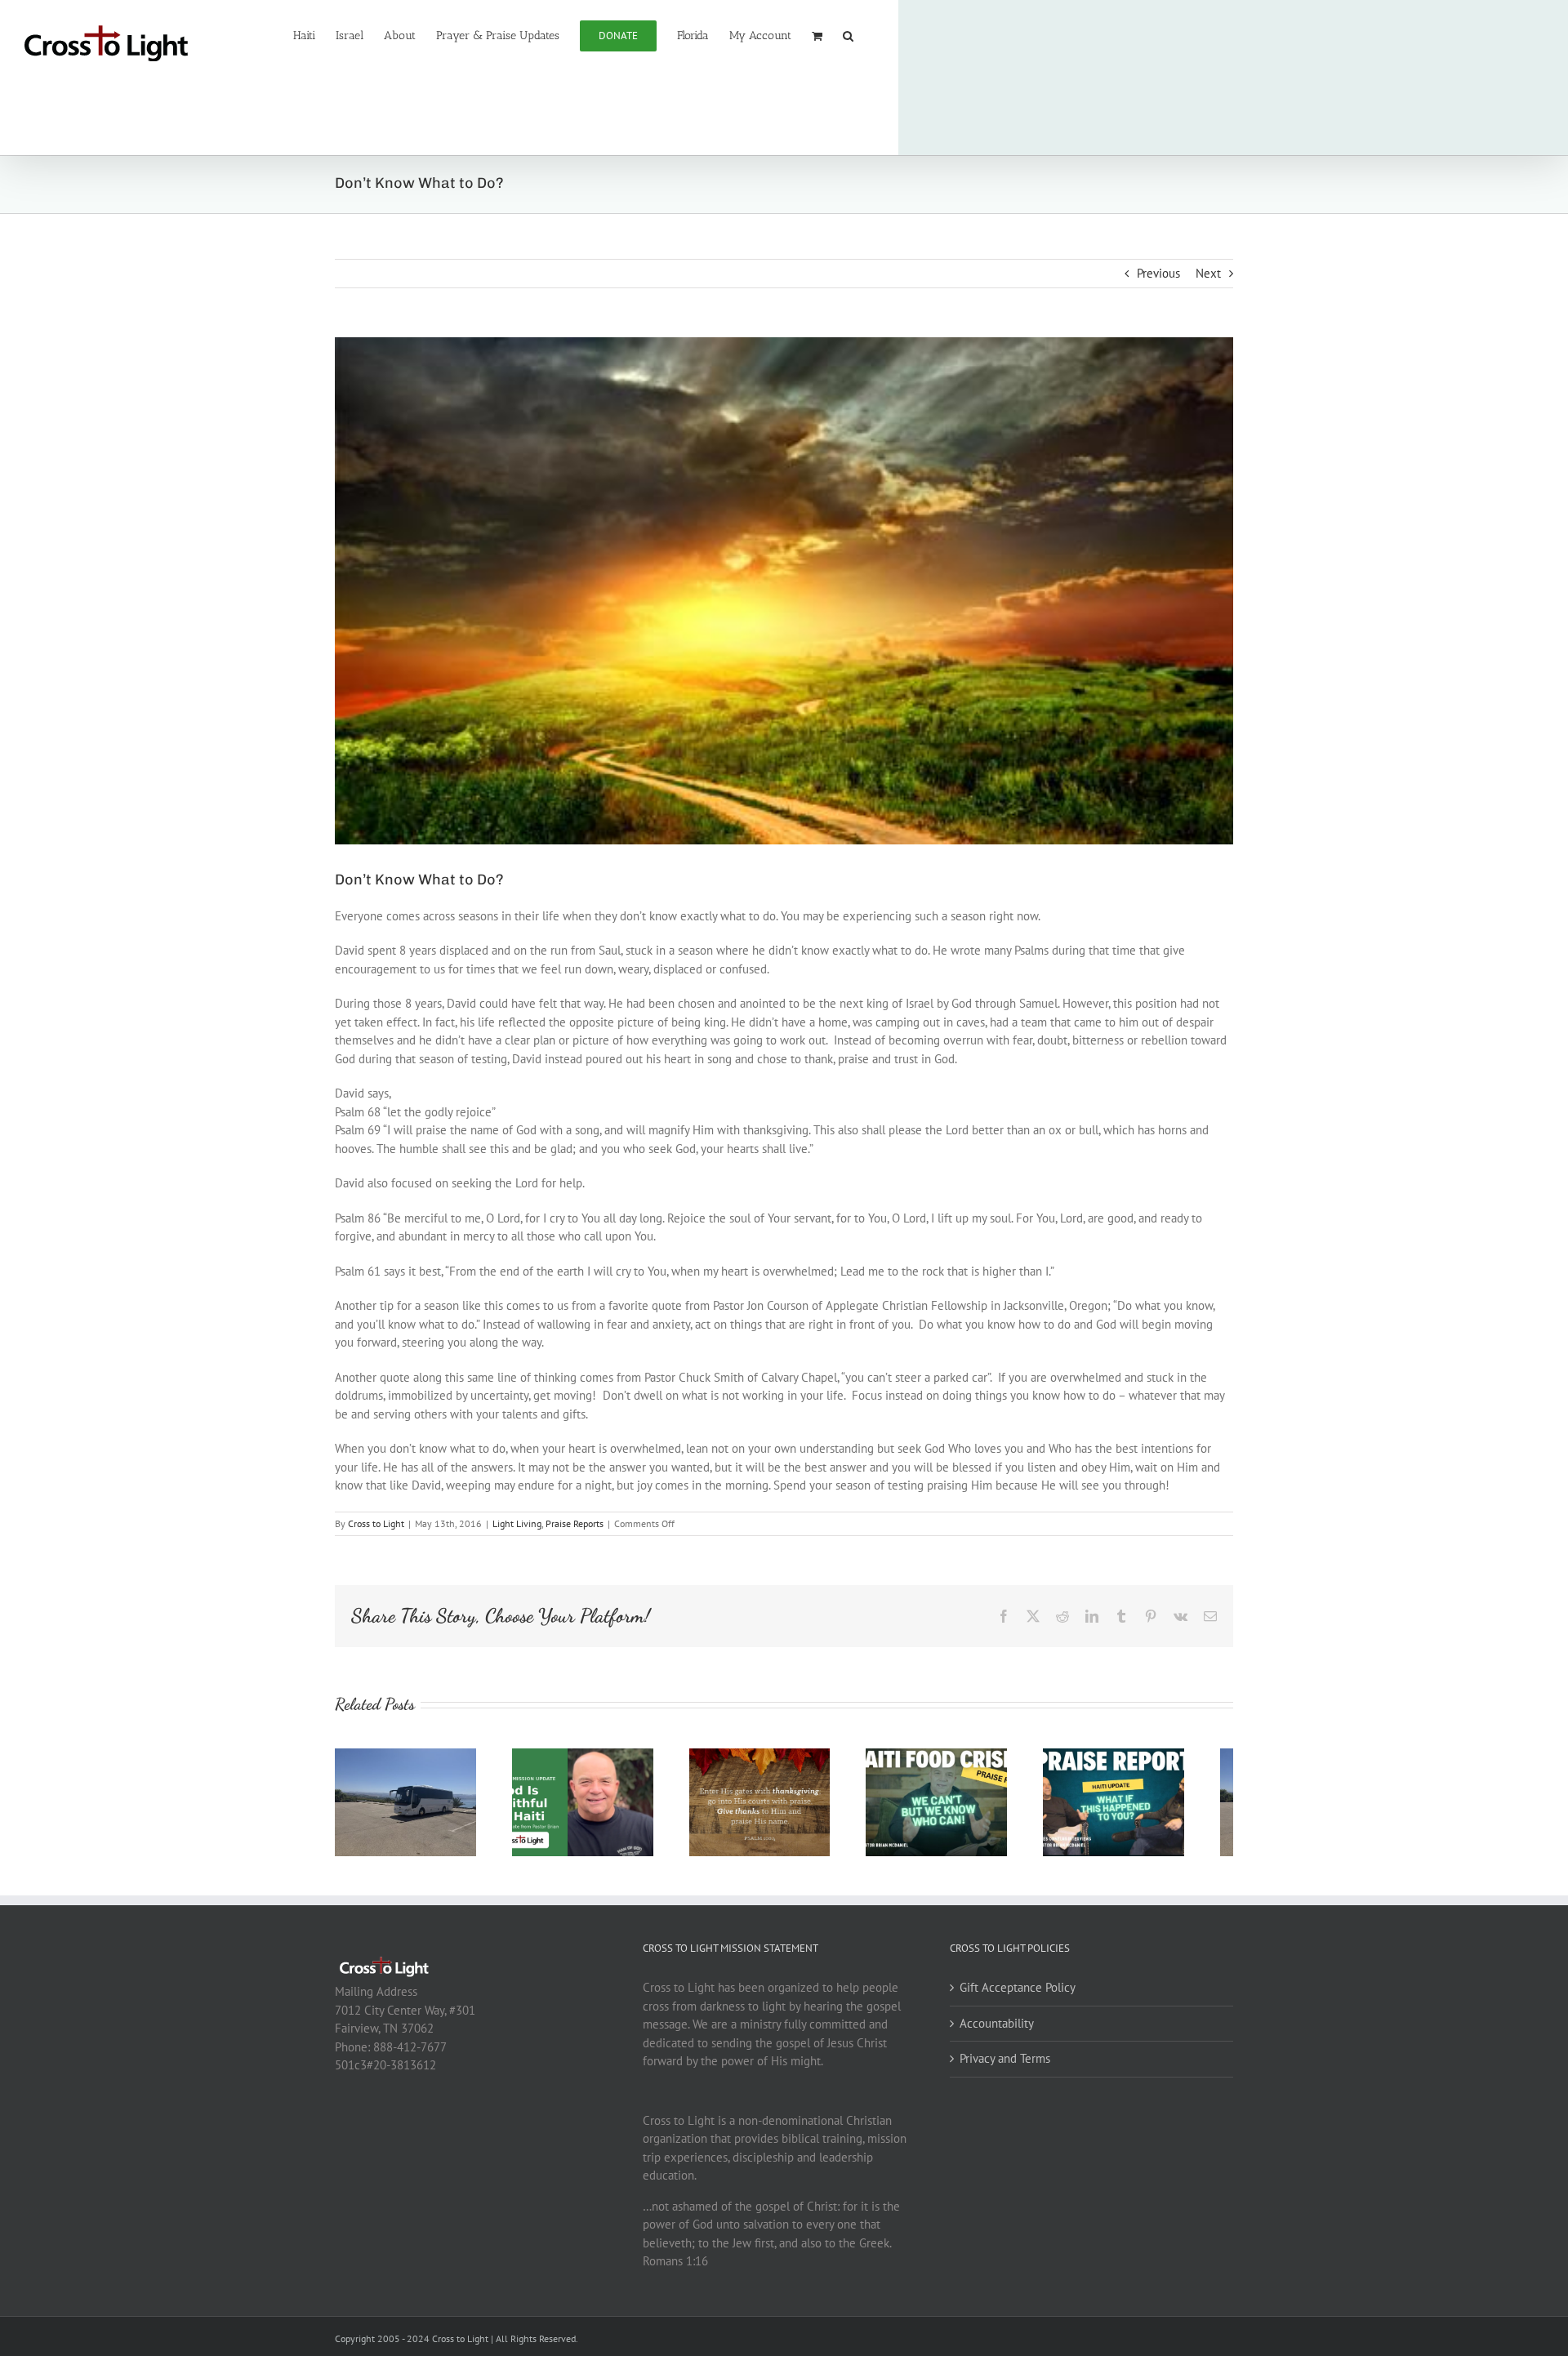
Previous (1158, 273)
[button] (848, 34)
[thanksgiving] (784, 1756)
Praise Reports (575, 1523)
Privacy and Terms (1005, 2067)
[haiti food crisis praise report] (971, 1756)
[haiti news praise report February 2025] (1158, 1756)
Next (1208, 273)
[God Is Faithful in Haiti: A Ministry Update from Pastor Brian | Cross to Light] (597, 1756)
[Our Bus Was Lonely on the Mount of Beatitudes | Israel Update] (410, 1756)
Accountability (997, 2031)
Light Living (517, 1523)
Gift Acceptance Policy (1018, 1995)
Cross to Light (376, 1523)
